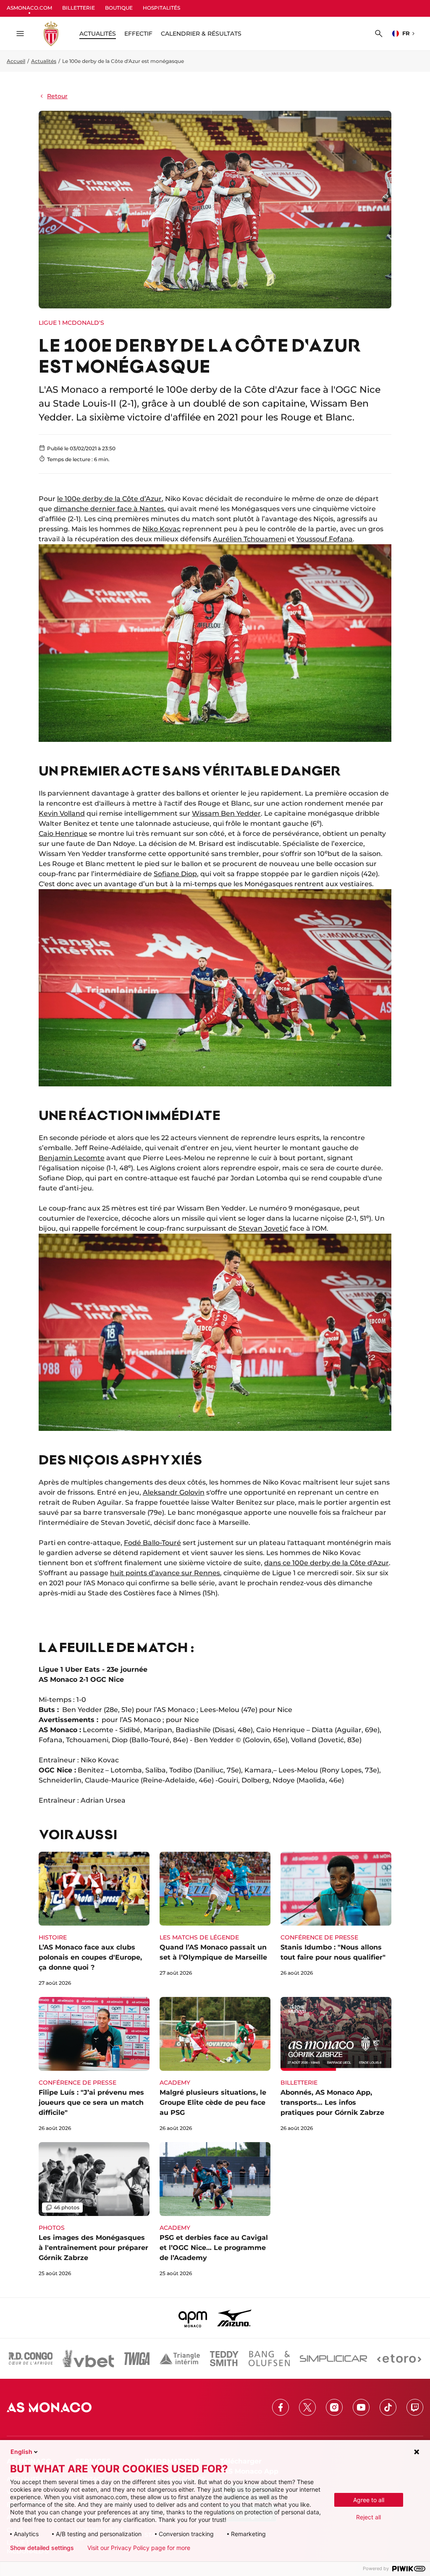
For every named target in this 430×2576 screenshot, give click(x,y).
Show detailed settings (42, 2548)
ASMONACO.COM (29, 8)
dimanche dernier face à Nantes (109, 509)
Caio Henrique (63, 834)
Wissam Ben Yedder (226, 813)
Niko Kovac (161, 529)
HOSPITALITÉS (161, 8)
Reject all (368, 2517)
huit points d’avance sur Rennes (165, 1573)
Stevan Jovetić (263, 1228)
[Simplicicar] (333, 2359)
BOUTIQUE (119, 8)
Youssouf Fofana (325, 539)
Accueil (16, 61)
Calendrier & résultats (201, 34)
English (21, 2452)
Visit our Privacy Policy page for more (139, 2548)
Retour (57, 96)
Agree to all (369, 2500)
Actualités (44, 61)
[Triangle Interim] (180, 2359)
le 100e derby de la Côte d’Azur (109, 499)
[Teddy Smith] (224, 2359)
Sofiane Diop (175, 874)
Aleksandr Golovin (174, 1492)
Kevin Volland (62, 813)
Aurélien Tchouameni (249, 539)
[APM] (193, 2318)
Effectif (138, 34)
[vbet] (88, 2359)
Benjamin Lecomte (72, 1158)
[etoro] (399, 2359)
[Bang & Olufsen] (269, 2359)
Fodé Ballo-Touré (152, 1543)
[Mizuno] (234, 2318)
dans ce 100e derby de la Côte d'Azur (326, 1563)
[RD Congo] (31, 2359)
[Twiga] (137, 2359)
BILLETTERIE (79, 8)
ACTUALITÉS (98, 34)
